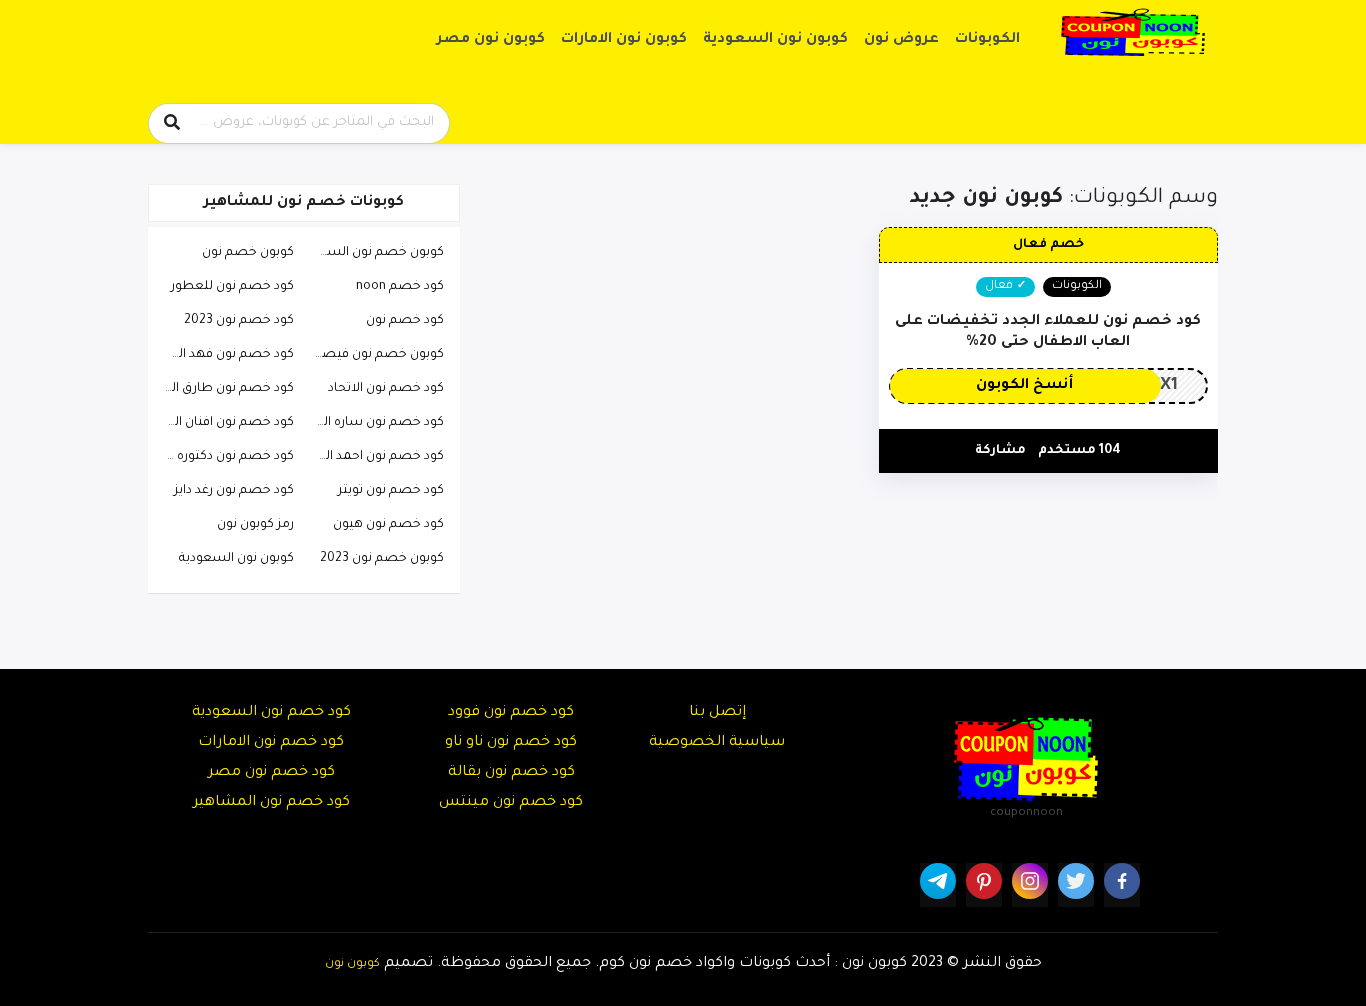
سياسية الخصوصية (717, 743)
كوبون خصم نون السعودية (374, 253)
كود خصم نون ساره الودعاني (374, 423)
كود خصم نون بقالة (511, 773)
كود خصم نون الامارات (271, 743)
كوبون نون (352, 964)
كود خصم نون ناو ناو (511, 743)
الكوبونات (987, 40)
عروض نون (901, 40)
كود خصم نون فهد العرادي (224, 355)
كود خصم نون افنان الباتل (224, 423)
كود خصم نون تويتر (391, 491)
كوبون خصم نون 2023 (382, 559)
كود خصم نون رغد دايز (234, 491)
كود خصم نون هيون (388, 525)
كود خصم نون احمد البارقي (374, 457)
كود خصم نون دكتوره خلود (224, 457)
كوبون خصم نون (248, 253)
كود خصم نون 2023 (239, 321)
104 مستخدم (1079, 451)
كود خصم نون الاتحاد (386, 389)
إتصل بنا (717, 713)
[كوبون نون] (1133, 33)
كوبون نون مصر (491, 40)
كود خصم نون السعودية (271, 713)
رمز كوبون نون (255, 525)
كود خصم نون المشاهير (271, 803)
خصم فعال (1048, 245)
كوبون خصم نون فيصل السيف (374, 355)
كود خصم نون (405, 321)
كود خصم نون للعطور (232, 287)
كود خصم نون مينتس (511, 803)
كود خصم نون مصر (271, 773)
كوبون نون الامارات (624, 40)
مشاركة (1000, 451)
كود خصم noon (400, 287)
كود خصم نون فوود (511, 713)
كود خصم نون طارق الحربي (224, 389)
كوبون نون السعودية (775, 40)
